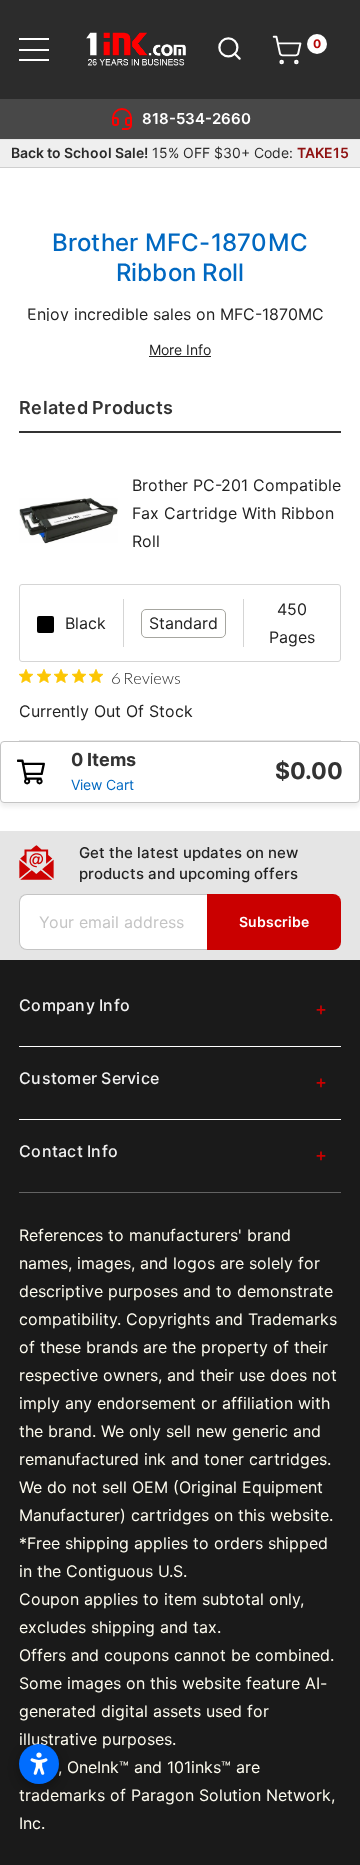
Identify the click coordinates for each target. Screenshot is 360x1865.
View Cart (102, 784)
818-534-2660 (196, 118)
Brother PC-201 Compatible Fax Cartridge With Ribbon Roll (236, 513)
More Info (180, 349)
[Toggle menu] (46, 49)
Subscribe (274, 921)
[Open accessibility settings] (39, 1764)
